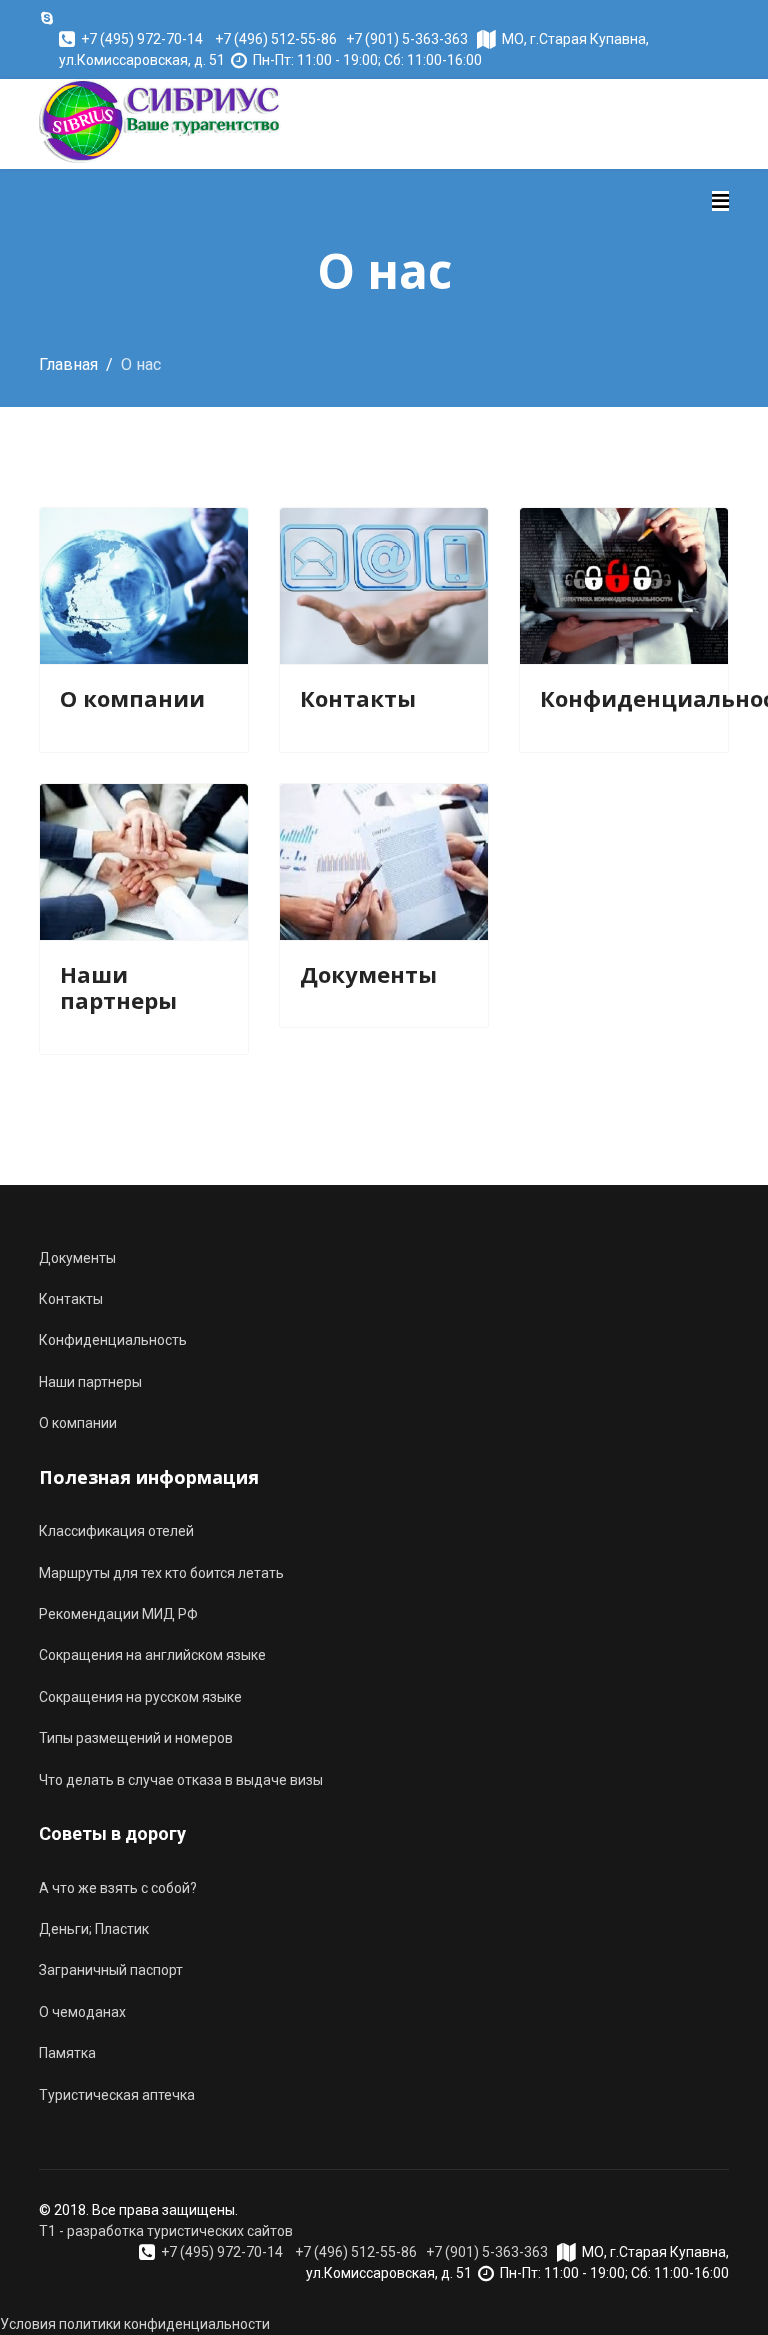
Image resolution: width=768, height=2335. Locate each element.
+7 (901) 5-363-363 (407, 39)
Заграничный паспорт (111, 1970)
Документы (368, 974)
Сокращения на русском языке (140, 1697)
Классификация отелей (116, 1531)
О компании (132, 698)
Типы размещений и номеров (136, 1738)
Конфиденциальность (113, 1340)
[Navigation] (720, 201)
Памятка (67, 2053)
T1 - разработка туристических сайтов (166, 2231)
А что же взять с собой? (118, 1888)
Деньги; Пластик (94, 1929)
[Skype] (47, 18)
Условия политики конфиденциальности (135, 2324)
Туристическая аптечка (117, 2095)
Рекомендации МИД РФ (118, 1614)
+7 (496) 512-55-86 (276, 39)
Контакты (358, 698)
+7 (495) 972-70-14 (142, 39)
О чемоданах (82, 2012)
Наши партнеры (118, 987)
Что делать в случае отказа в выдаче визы (181, 1780)
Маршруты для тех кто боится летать (161, 1573)
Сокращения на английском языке (152, 1655)
